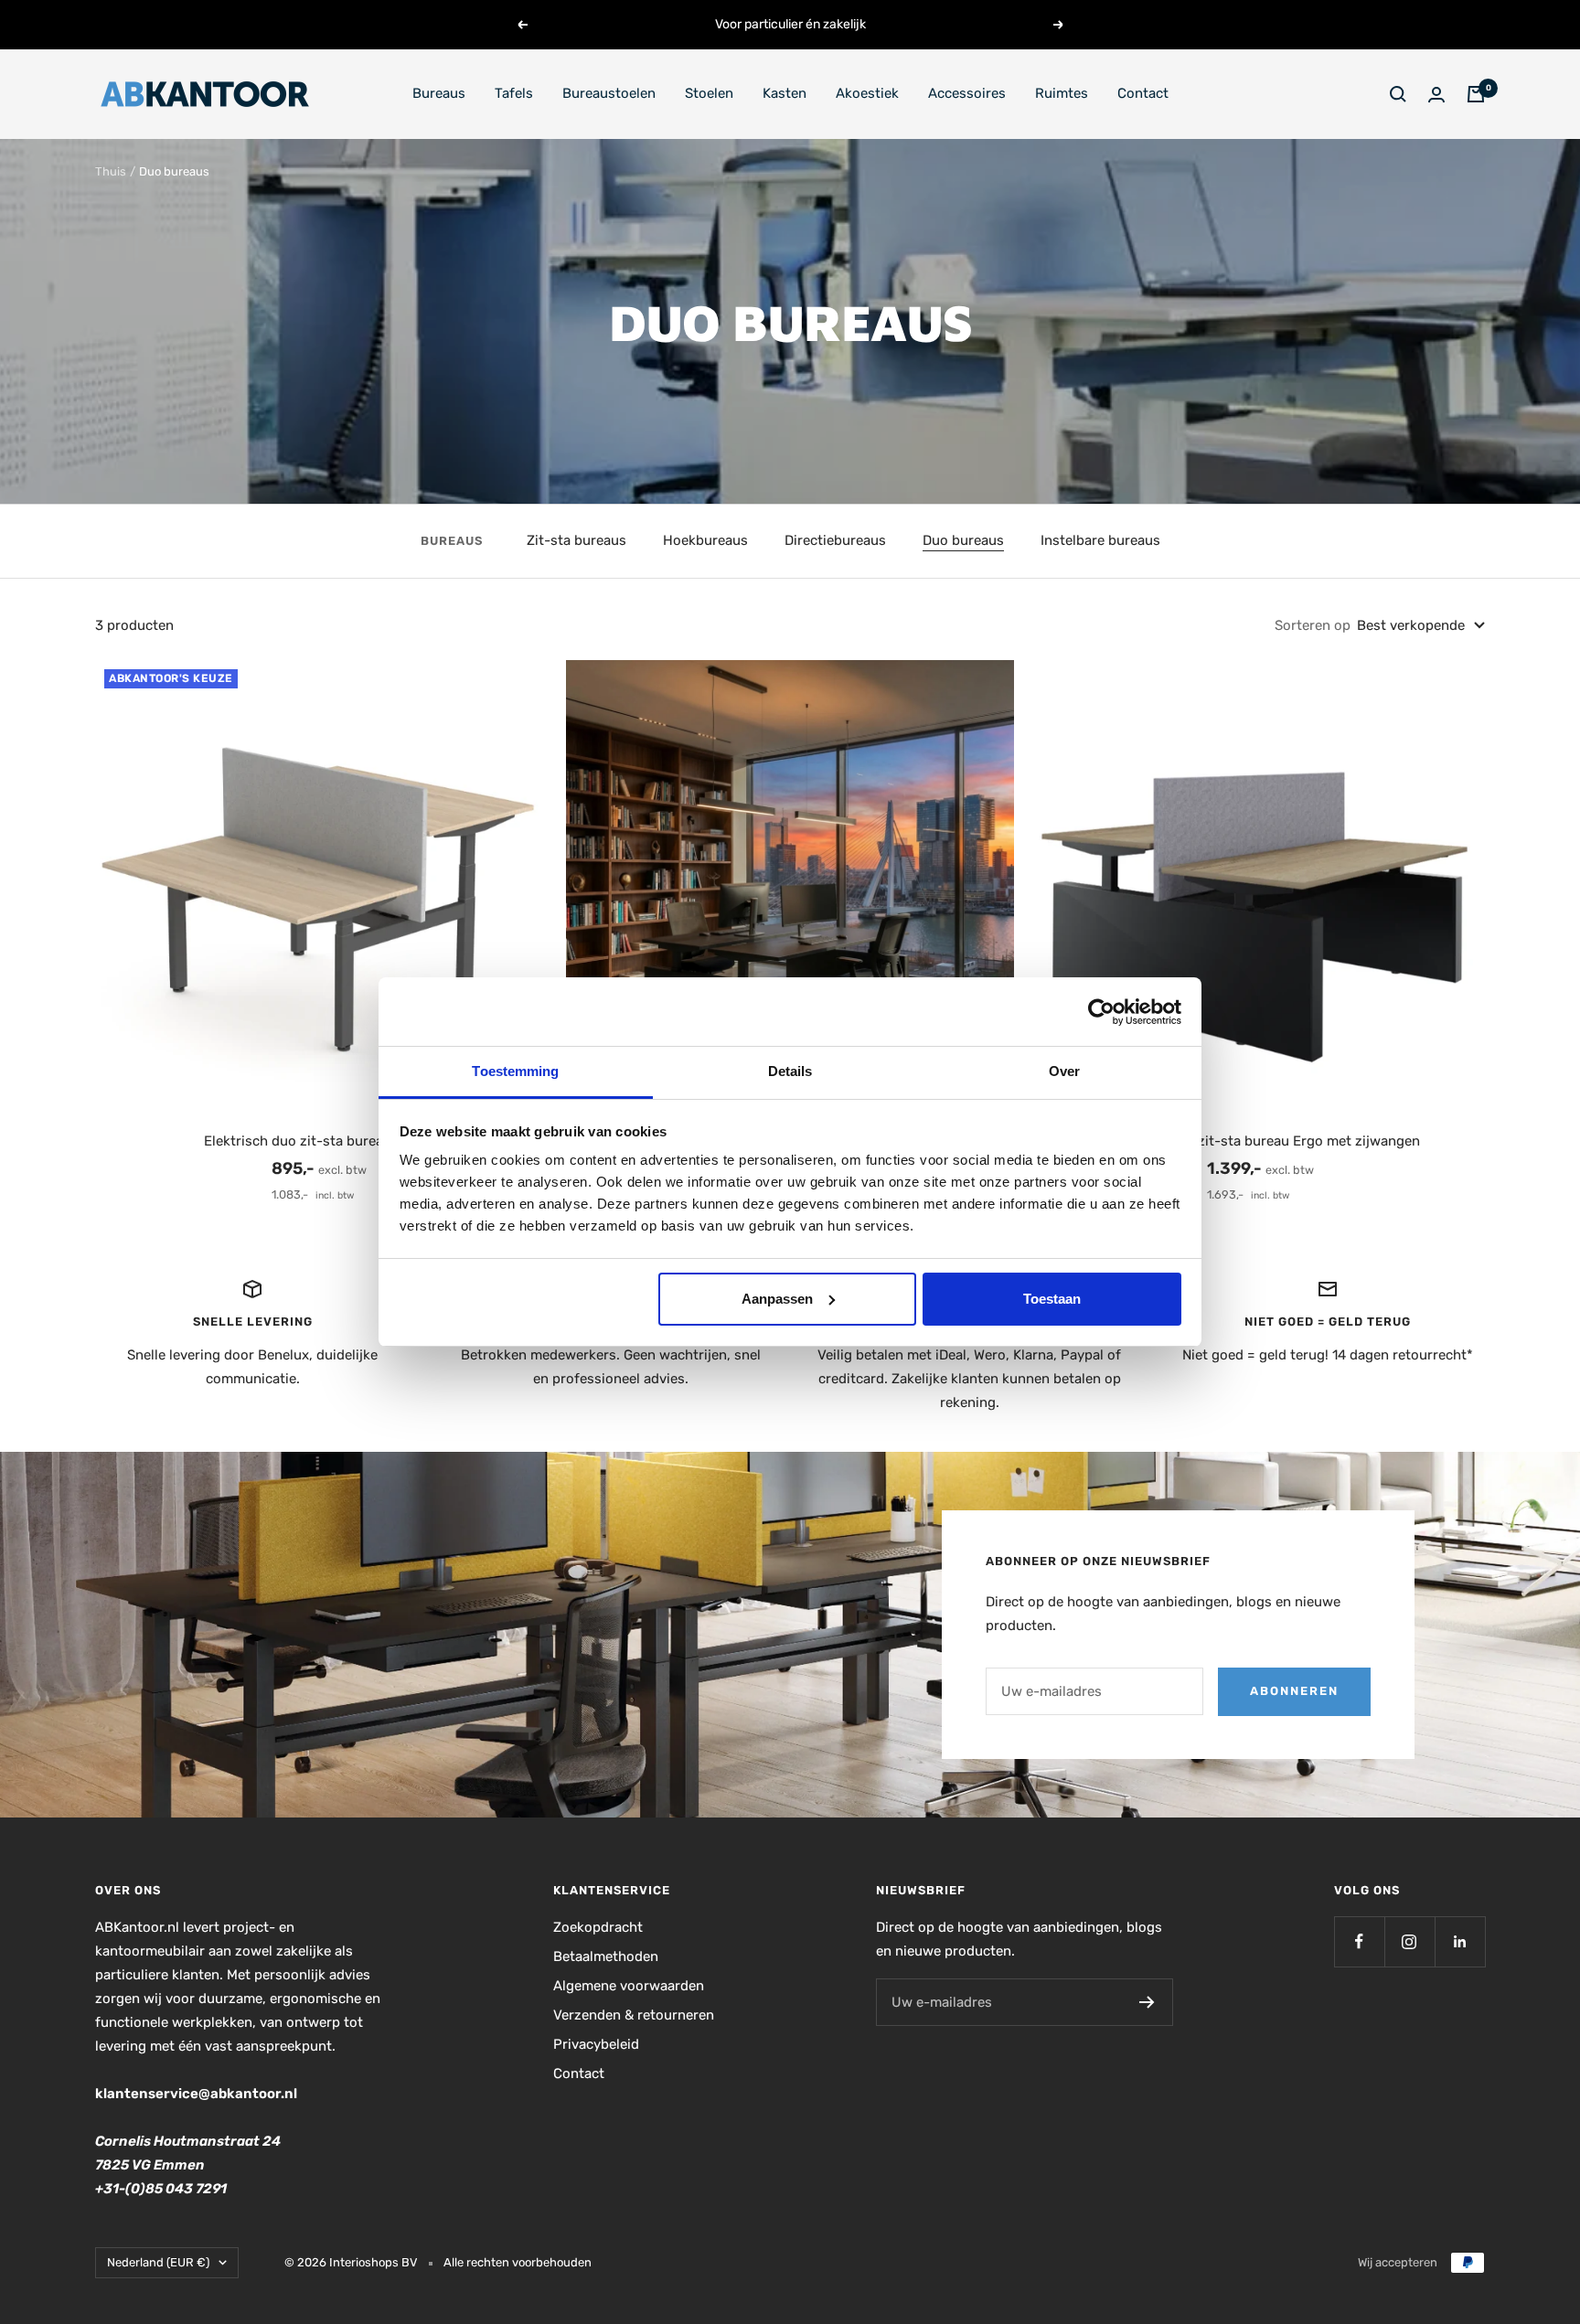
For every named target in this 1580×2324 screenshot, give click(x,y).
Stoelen (709, 93)
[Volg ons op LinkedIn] (1460, 1941)
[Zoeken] (1398, 94)
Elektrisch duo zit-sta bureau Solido (320, 1141)
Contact (1143, 93)
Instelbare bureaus (1100, 540)
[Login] (1436, 95)
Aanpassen (777, 1299)
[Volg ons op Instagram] (1409, 1941)
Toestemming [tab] (515, 1071)
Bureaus (439, 93)
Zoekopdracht (598, 1927)
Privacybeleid (596, 2044)
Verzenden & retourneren (634, 2015)
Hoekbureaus (705, 540)
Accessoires (967, 93)
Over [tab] (1064, 1071)
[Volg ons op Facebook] (1359, 1941)
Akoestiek (867, 93)
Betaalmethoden (606, 1956)
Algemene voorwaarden (629, 1986)
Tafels (514, 93)
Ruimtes (1062, 93)
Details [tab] (790, 1071)
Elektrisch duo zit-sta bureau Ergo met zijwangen (1261, 1141)
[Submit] (1147, 2002)
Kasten (785, 93)
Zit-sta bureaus (576, 540)
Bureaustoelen (609, 93)
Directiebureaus (835, 540)
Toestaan (1052, 1299)
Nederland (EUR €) (158, 2262)
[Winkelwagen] (1476, 94)
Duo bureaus (963, 540)
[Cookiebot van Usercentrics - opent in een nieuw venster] (1101, 1012)
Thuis (111, 171)
